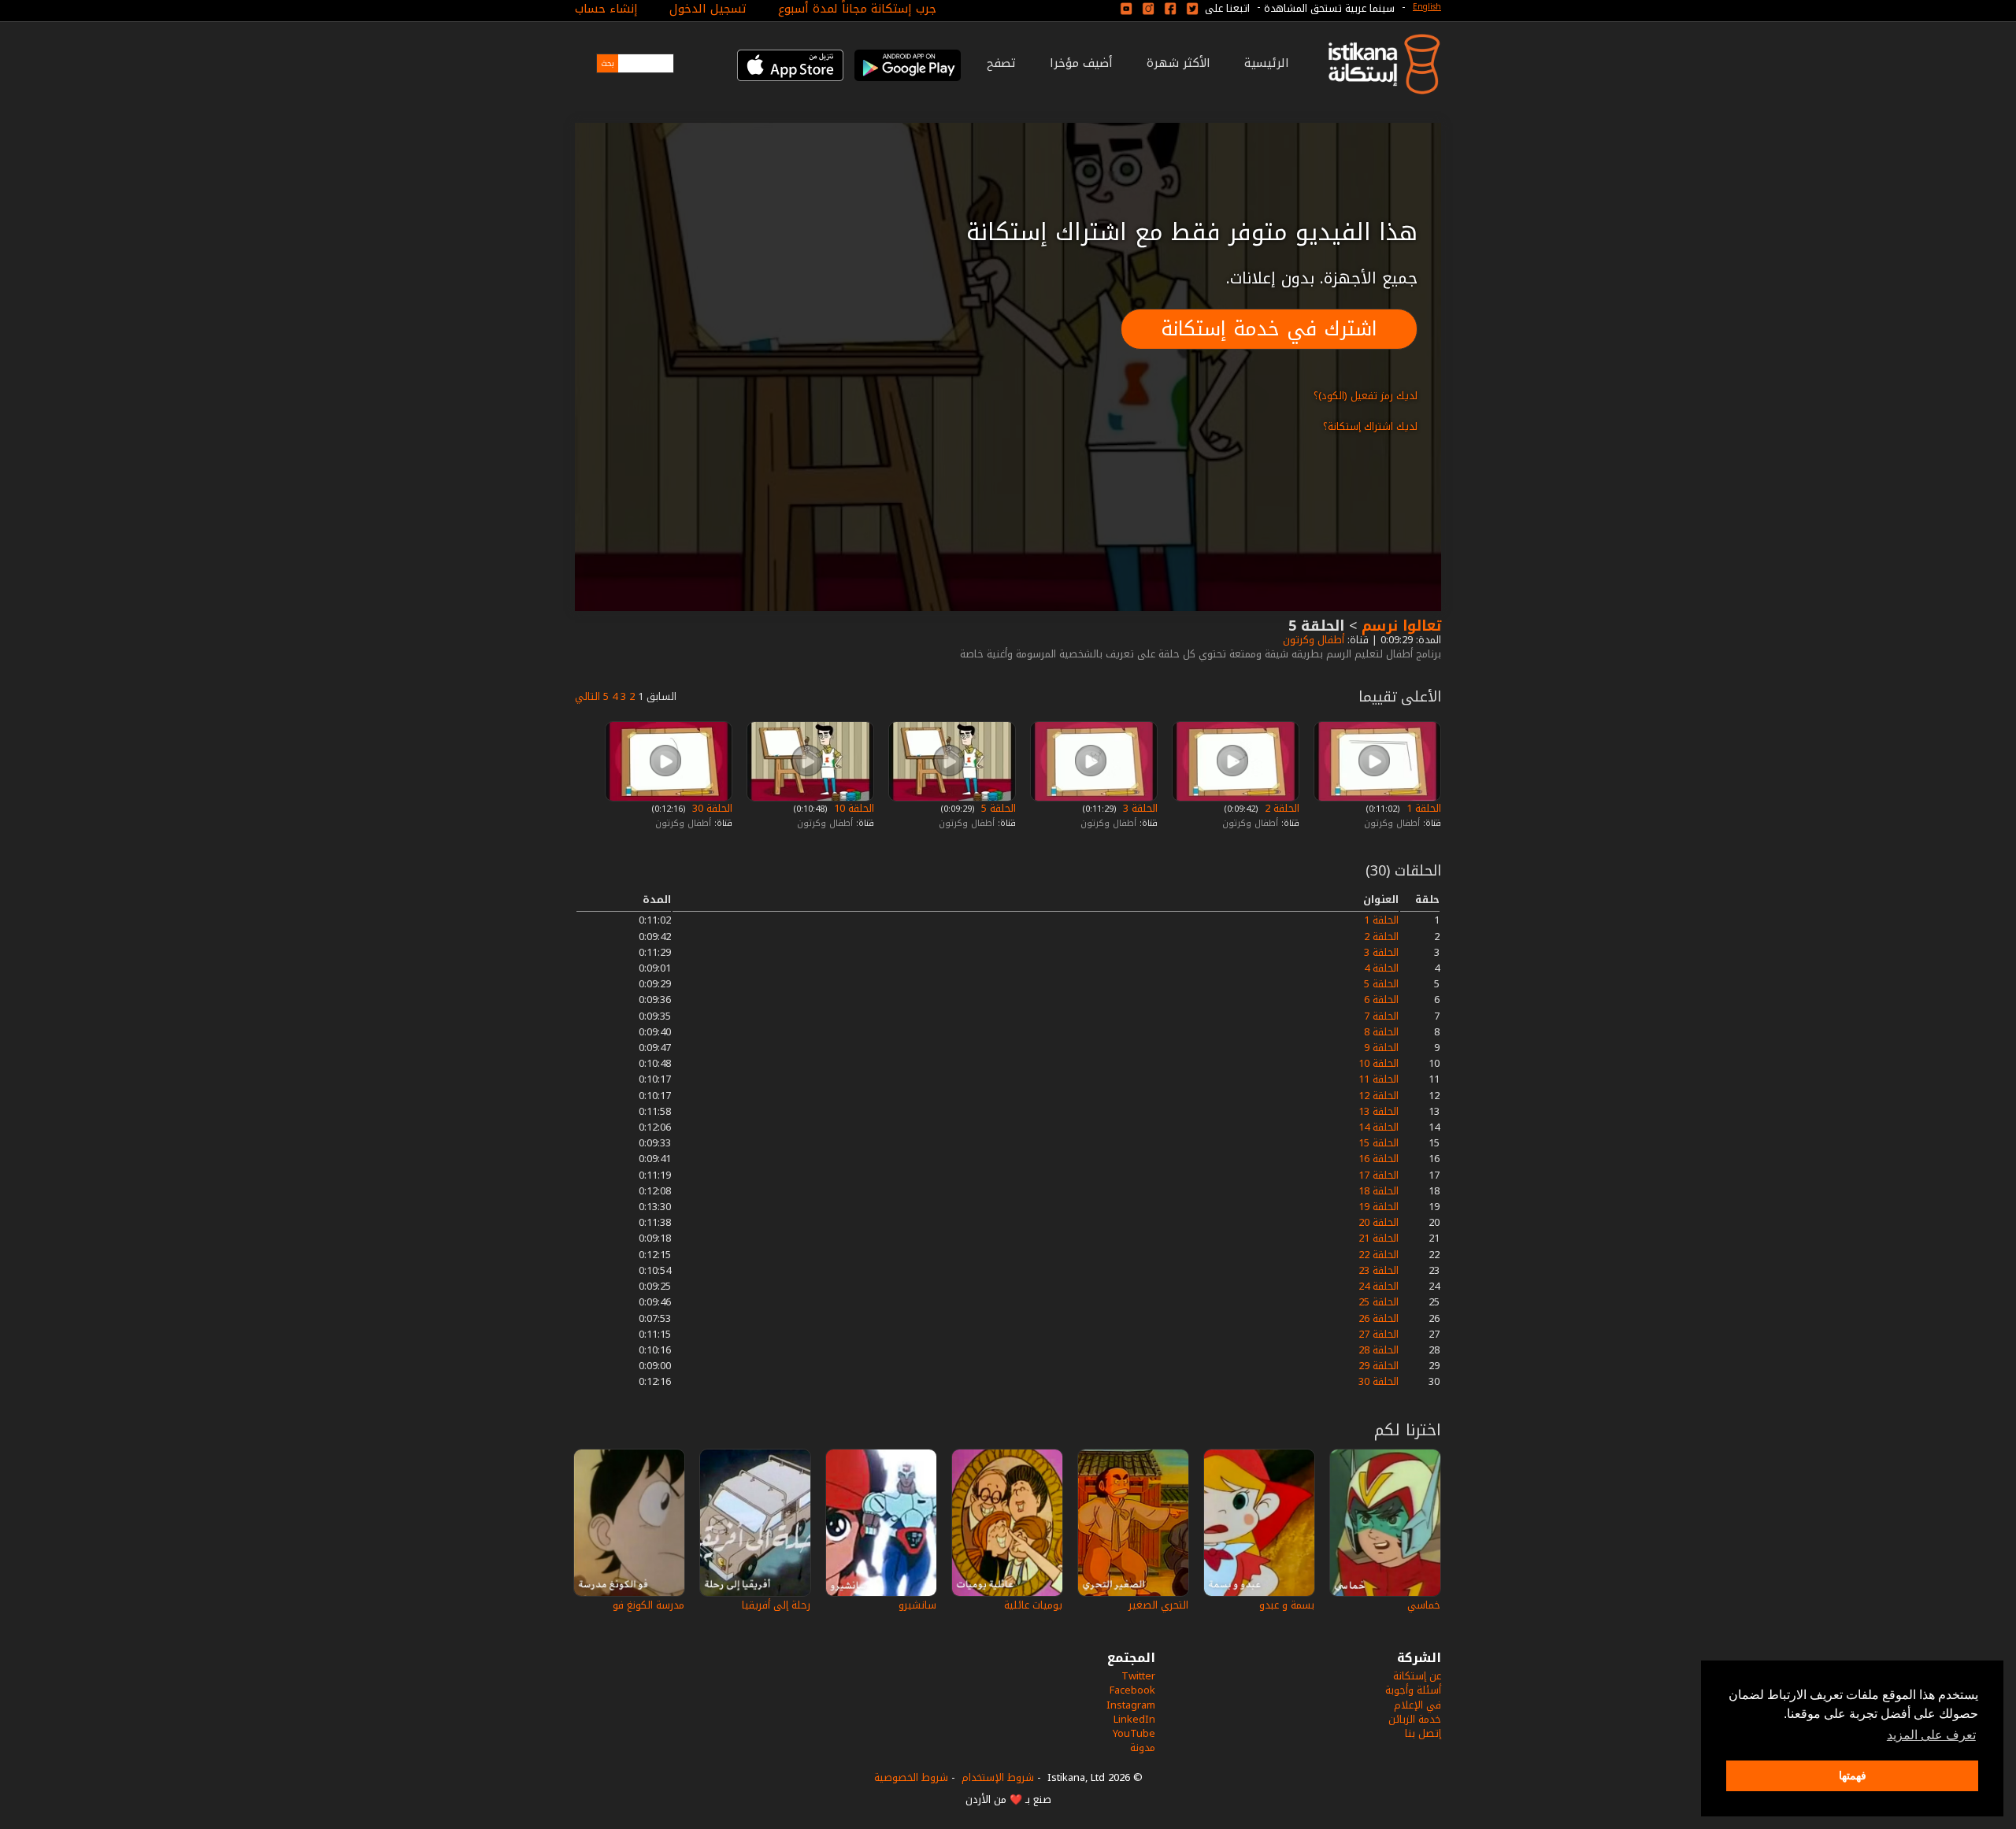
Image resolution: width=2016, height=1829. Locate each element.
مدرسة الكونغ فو (649, 1605)
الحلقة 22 (1379, 1255)
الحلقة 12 (1379, 1096)
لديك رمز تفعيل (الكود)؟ (1366, 396)
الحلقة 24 (1379, 1286)
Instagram (1131, 1705)
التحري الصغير (1158, 1605)
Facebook (1132, 1690)
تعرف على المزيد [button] (1931, 1735)
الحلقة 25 (1379, 1302)
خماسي (1424, 1605)
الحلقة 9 (1381, 1048)
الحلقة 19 (1379, 1207)
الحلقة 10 (852, 808)
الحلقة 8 (1381, 1032)
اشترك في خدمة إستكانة (1269, 329)
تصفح (1001, 63)
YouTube (1134, 1733)
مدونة (1143, 1748)
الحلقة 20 (1379, 1222)
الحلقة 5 (997, 808)
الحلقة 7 (1381, 1016)
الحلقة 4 (1381, 968)
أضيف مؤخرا (1081, 63)
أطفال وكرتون (1312, 640)
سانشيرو (917, 1605)
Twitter (1138, 1676)
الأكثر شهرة (1178, 63)
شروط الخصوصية (911, 1777)
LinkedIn (1134, 1719)
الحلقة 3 (1139, 808)
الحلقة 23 (1379, 1270)
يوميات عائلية (1033, 1605)
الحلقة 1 (1422, 808)
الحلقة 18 (1379, 1191)
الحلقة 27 (1379, 1334)
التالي (587, 696)
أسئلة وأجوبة (1413, 1690)
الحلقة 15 (1379, 1143)
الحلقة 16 (1379, 1159)
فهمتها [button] (1853, 1775)
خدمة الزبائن (1415, 1719)
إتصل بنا (1423, 1733)
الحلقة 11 (1379, 1079)
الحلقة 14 (1379, 1127)
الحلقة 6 (1381, 1000)
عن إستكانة (1417, 1676)
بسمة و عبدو (1287, 1605)
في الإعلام (1417, 1705)
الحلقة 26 (1379, 1318)
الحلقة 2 (1280, 808)
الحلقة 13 (1379, 1111)
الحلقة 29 (1379, 1366)
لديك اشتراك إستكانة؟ (1370, 426)
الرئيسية (1267, 63)
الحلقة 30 (711, 808)
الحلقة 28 (1379, 1350)
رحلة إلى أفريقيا (776, 1605)
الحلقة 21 (1379, 1238)
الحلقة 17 (1379, 1175)
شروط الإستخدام (998, 1777)
